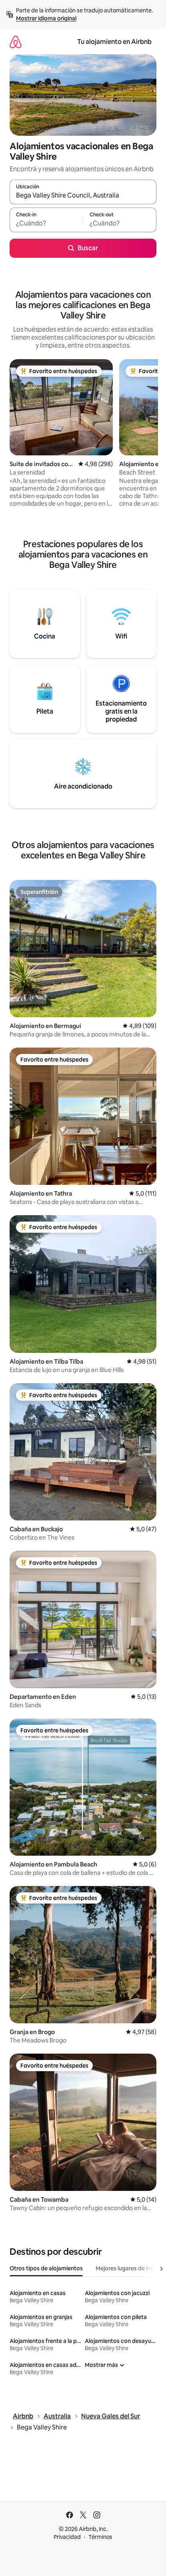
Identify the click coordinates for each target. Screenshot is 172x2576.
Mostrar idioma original (46, 18)
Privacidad (67, 2537)
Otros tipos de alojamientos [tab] (46, 2268)
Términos (100, 2537)
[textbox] (46, 223)
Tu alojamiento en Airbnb (114, 42)
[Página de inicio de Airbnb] (16, 42)
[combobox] (83, 196)
